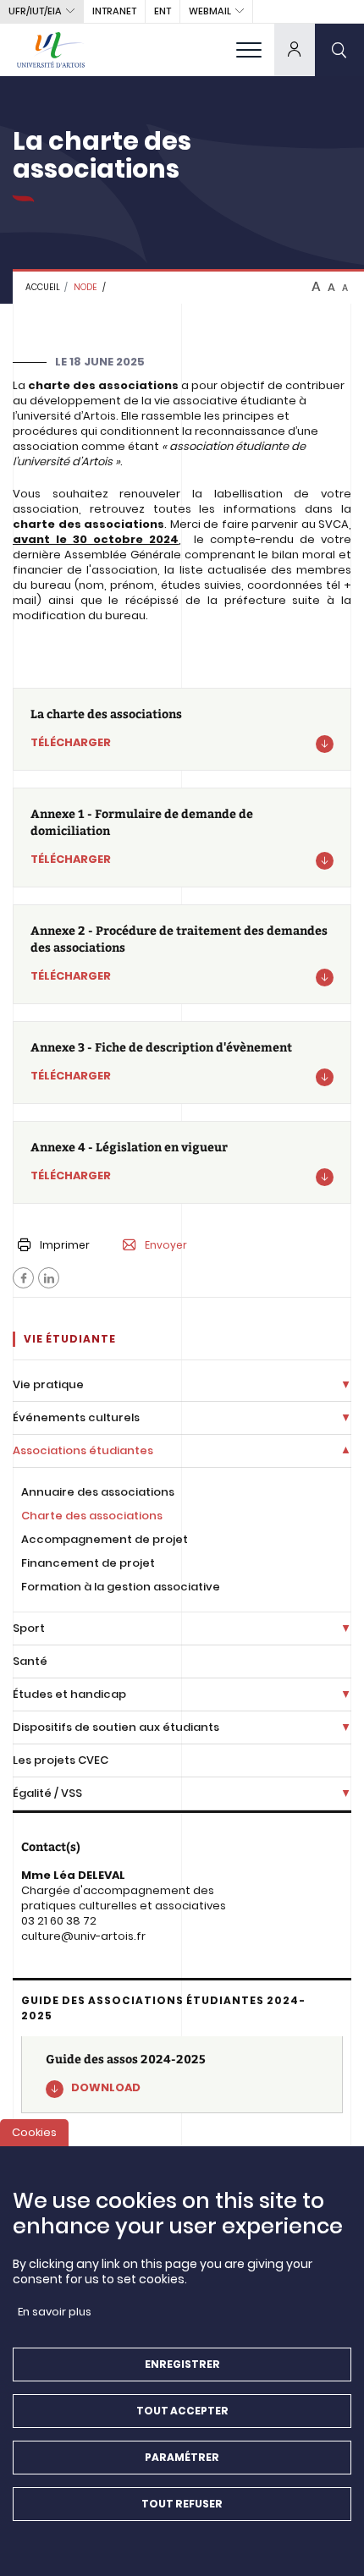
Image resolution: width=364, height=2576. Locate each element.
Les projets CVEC (61, 1760)
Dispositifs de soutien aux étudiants (116, 1727)
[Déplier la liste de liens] (346, 1385)
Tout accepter (182, 2411)
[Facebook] (23, 1278)
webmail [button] (210, 11)
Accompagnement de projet (105, 1539)
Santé (30, 1661)
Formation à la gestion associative (121, 1587)
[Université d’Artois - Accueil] (51, 49)
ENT (163, 11)
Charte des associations (92, 1516)
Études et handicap (69, 1694)
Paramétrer (182, 2457)
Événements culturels (76, 1417)
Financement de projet (88, 1563)
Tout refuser (182, 2504)
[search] (339, 49)
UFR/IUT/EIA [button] (35, 11)
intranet (114, 11)
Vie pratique (48, 1384)
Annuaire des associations (98, 1492)
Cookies (34, 2132)
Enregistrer (182, 2364)
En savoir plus (55, 2312)
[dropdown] (295, 49)
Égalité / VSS (47, 1793)
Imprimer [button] (65, 1245)
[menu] (249, 49)
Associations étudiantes (83, 1450)
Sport (29, 1628)
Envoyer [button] (166, 1245)
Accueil (43, 287)
